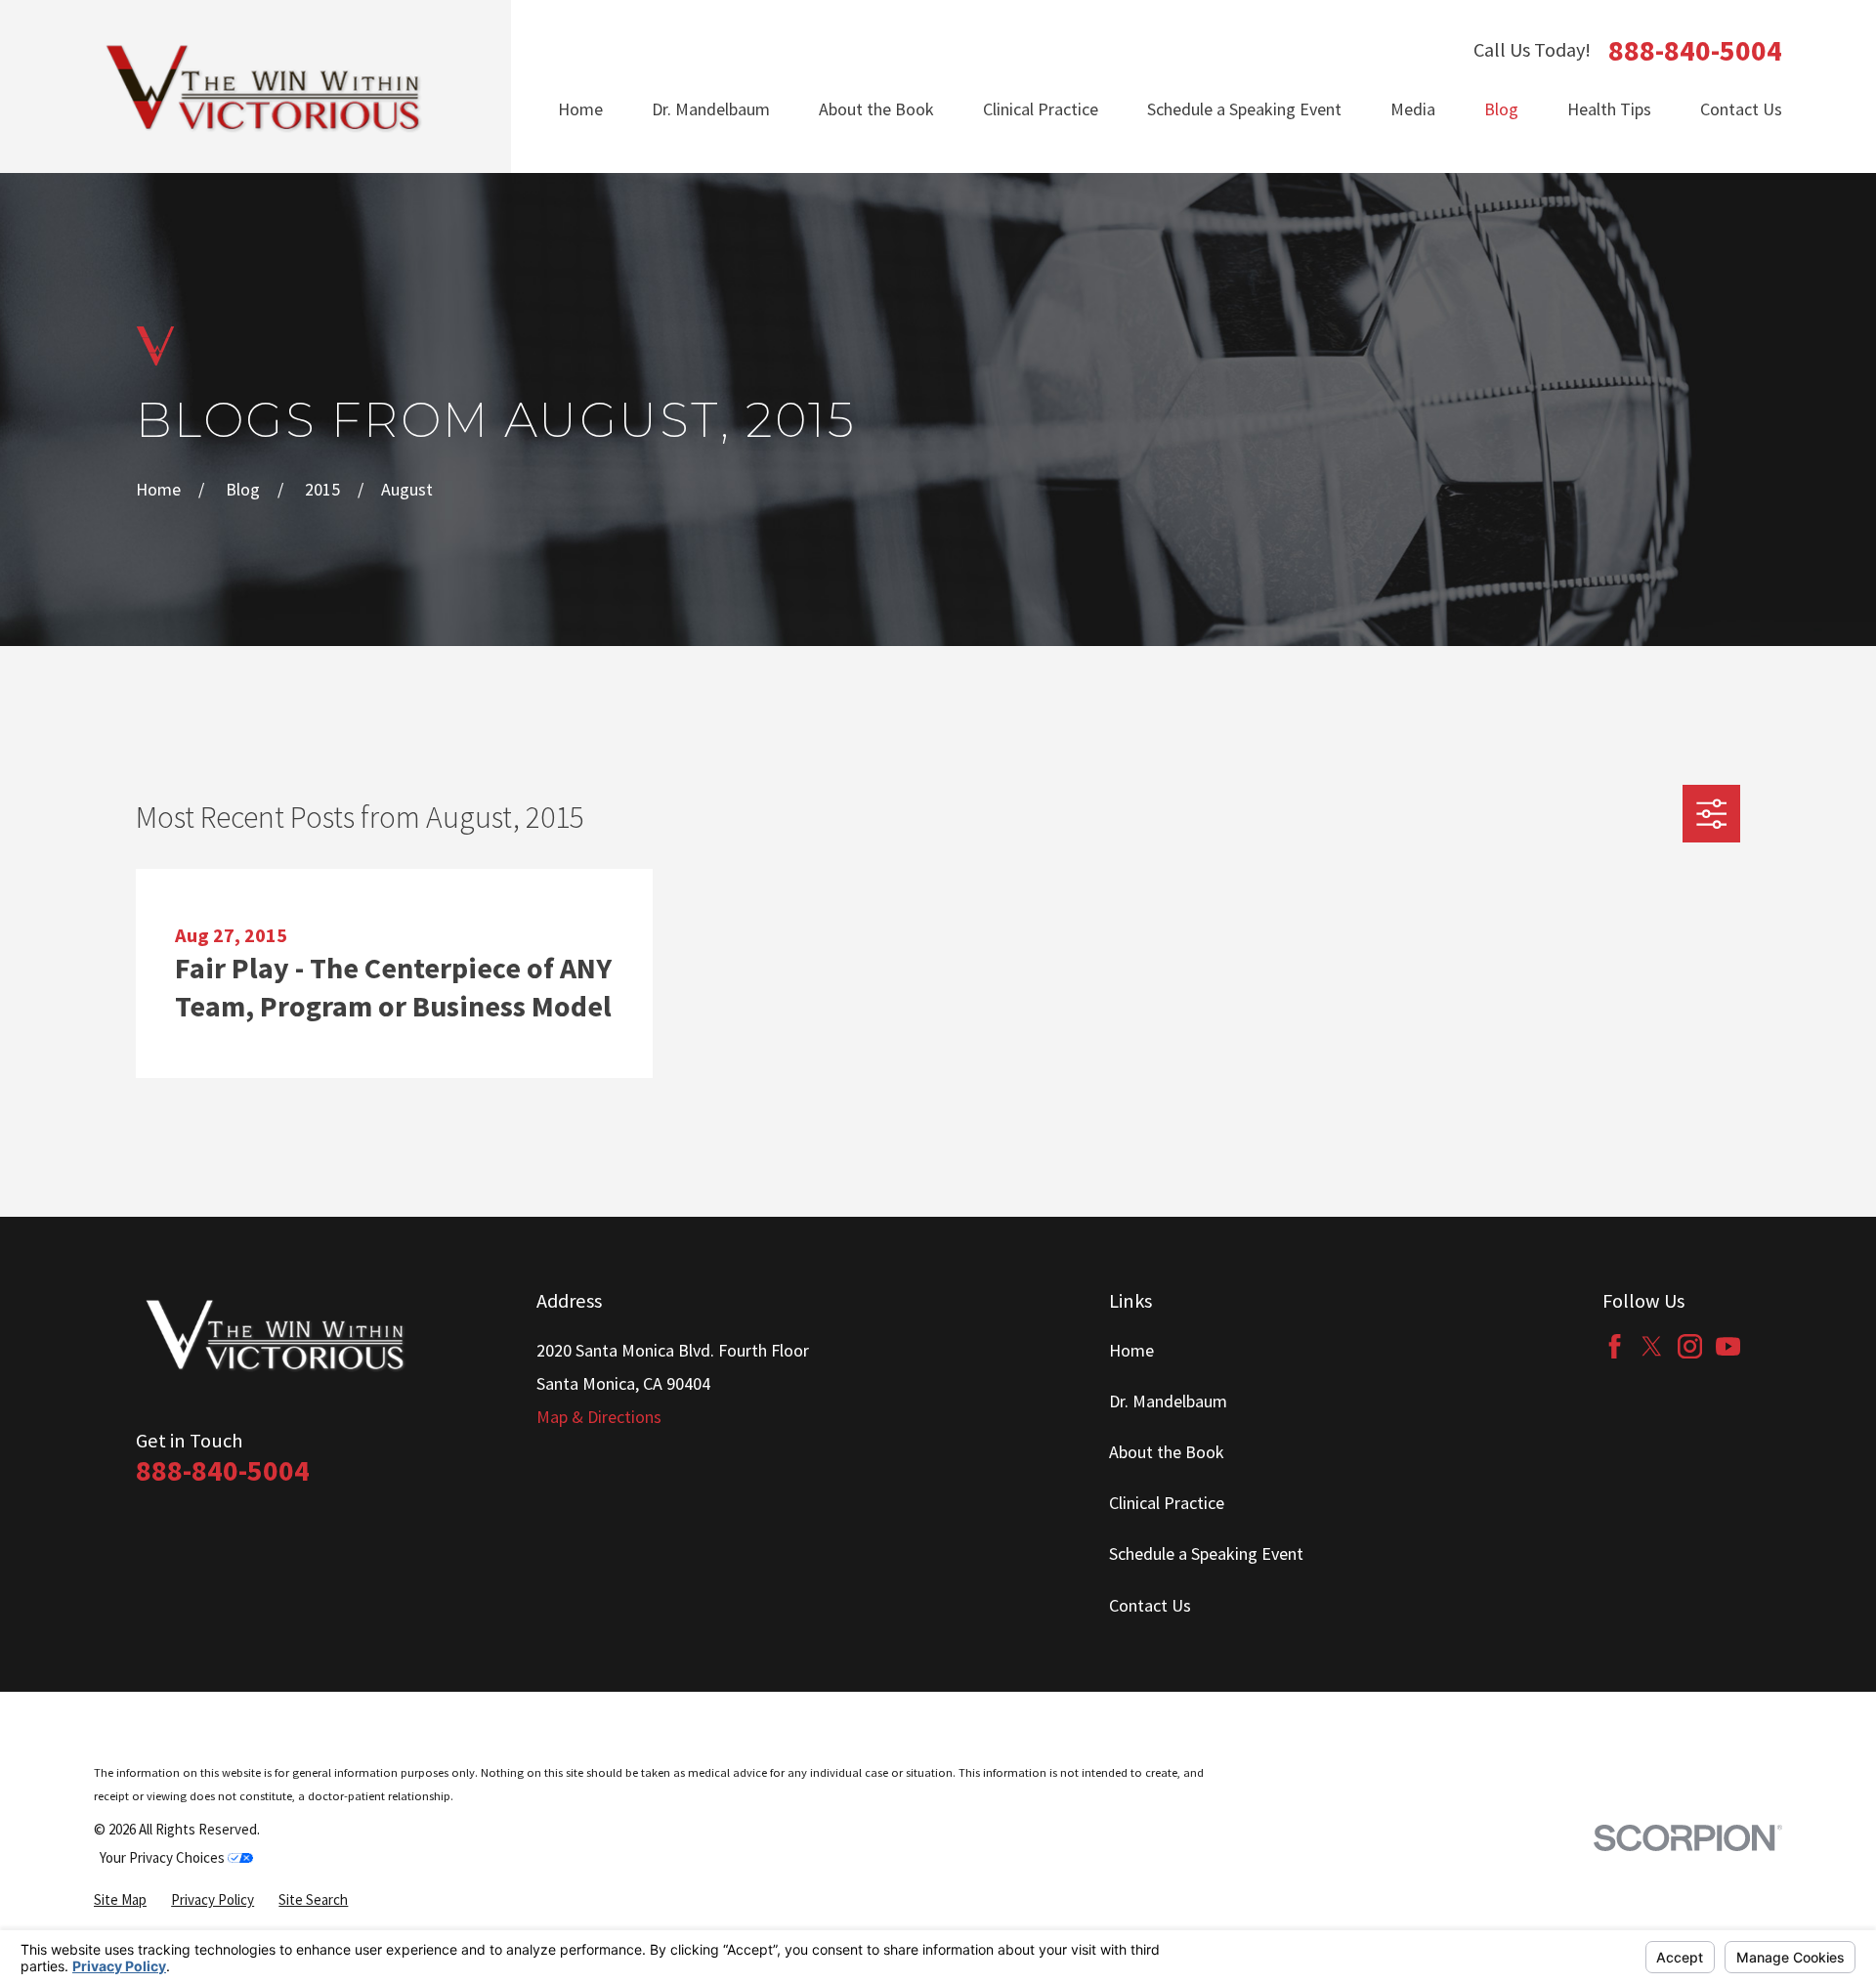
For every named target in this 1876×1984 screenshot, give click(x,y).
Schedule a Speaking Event (1206, 1553)
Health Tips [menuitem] (1609, 109)
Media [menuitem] (1413, 109)
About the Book (1167, 1452)
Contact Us (1150, 1605)
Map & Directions (599, 1417)
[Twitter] (1652, 1346)
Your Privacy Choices (164, 1857)
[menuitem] (120, 1900)
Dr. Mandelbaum (1168, 1401)
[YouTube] (1728, 1346)
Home (1131, 1350)
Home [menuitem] (580, 109)
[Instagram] (1690, 1346)
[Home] (265, 86)
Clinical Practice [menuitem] (1041, 109)
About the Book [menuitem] (876, 109)
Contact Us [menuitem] (1741, 109)
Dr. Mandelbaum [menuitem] (711, 109)
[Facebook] (1615, 1346)
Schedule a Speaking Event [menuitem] (1244, 109)
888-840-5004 (1695, 51)
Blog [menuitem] (1501, 109)
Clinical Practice (1167, 1503)
